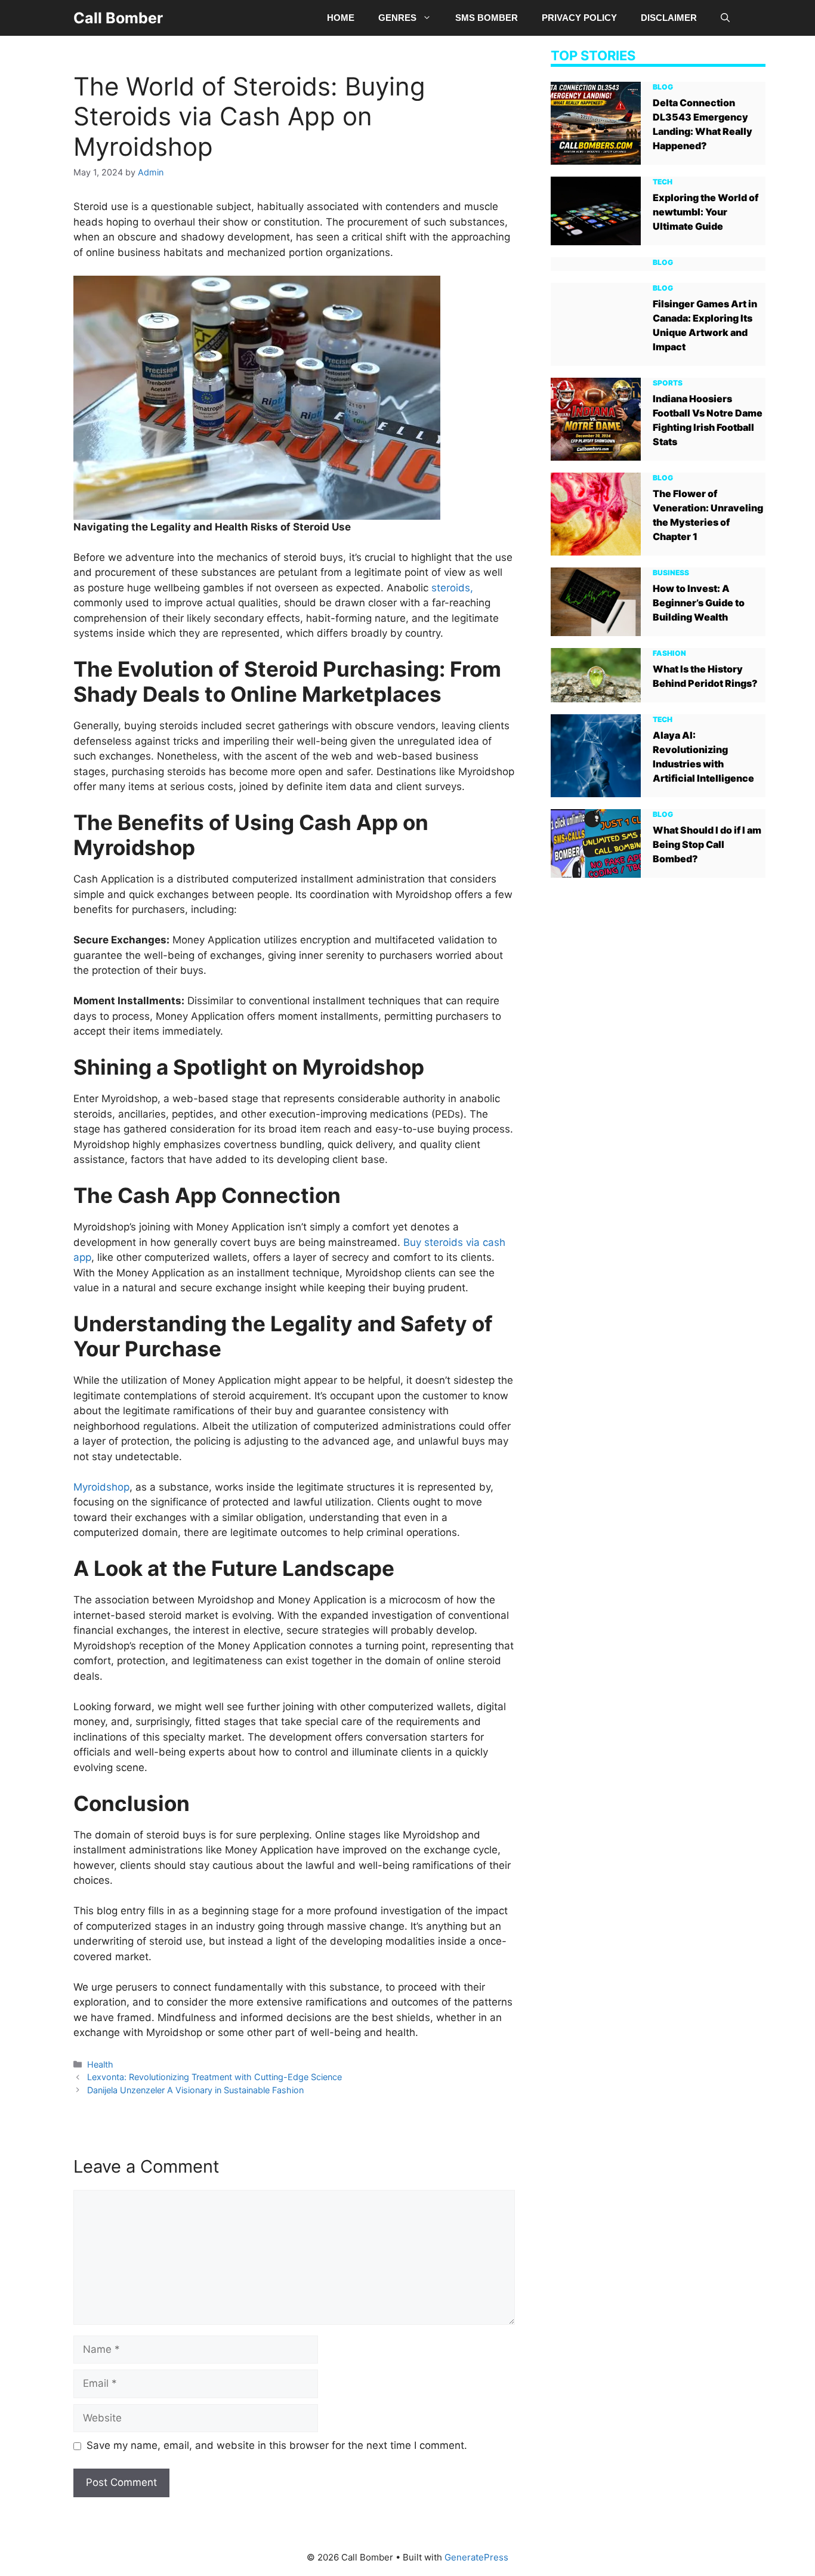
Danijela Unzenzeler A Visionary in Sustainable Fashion (195, 2090)
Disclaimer (669, 18)
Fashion (669, 653)
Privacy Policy (579, 18)
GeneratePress (476, 2557)
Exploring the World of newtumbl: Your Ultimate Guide (706, 211)
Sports (668, 382)
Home (341, 18)
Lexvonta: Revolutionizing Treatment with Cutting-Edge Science (214, 2077)
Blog (663, 86)
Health (100, 2064)
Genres (397, 18)
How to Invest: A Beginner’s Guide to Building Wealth (699, 602)
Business (671, 572)
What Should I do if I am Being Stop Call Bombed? (707, 844)
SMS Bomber (487, 18)
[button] (725, 18)
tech (663, 181)
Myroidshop (101, 1487)
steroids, (452, 588)
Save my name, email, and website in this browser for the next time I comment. (277, 2445)
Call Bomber (118, 18)
